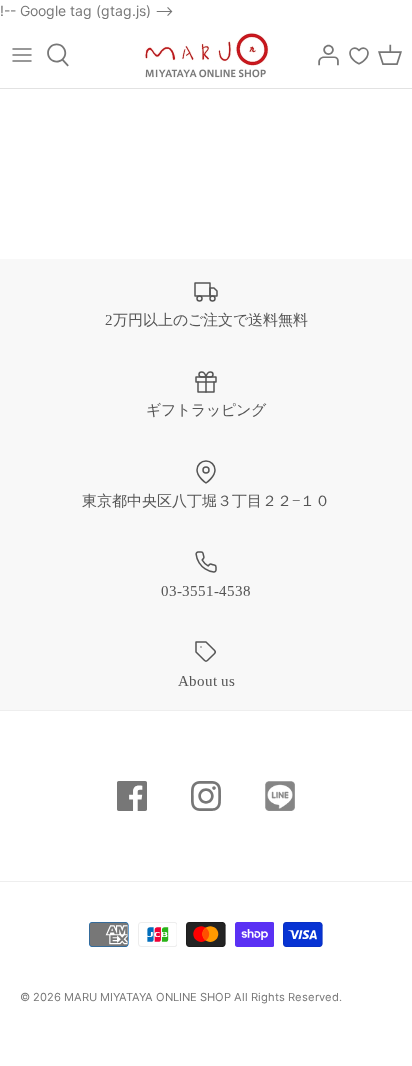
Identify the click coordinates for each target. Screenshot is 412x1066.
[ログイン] (323, 55)
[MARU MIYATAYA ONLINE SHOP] (206, 55)
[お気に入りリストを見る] (359, 55)
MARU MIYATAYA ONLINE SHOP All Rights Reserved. (203, 997)
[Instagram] (206, 796)
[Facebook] (132, 796)
